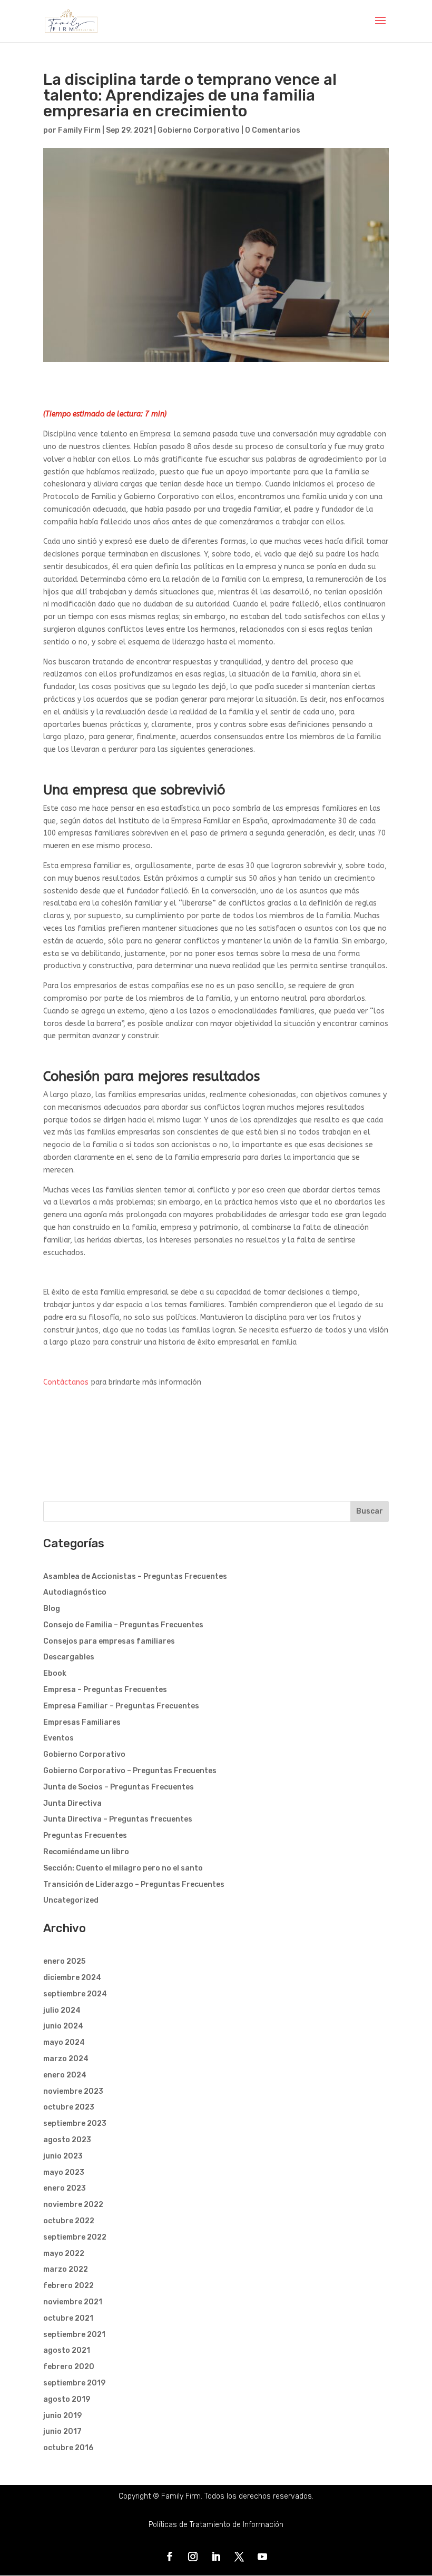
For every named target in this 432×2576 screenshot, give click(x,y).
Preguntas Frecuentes (85, 1836)
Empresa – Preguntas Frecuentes (105, 1690)
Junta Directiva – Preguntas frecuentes (118, 1819)
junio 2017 (62, 2431)
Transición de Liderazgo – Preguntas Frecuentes (134, 1884)
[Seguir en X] (239, 2557)
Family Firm (79, 130)
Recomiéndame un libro (86, 1852)
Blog (52, 1609)
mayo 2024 (64, 2042)
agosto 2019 (67, 2399)
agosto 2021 (67, 2350)
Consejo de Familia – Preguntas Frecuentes (123, 1625)
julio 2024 (62, 2010)
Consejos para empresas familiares (109, 1641)
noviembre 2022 (73, 2205)
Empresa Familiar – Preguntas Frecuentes (121, 1706)
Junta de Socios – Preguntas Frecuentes (119, 1787)
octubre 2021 (68, 2318)
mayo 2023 (64, 2172)
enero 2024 (65, 2075)
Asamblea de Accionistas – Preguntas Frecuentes (135, 1577)
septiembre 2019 (74, 2383)
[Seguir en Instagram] (193, 2557)
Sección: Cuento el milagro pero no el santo (123, 1868)
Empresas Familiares (82, 1722)
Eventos (58, 1738)
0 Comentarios (273, 130)
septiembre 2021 (74, 2335)
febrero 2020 (69, 2367)
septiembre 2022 (75, 2237)
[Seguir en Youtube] (262, 2557)
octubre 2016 (68, 2448)
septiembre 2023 (75, 2124)
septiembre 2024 (75, 1994)
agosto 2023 (67, 2140)
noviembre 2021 (73, 2302)
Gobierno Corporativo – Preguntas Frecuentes (130, 1771)
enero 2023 (65, 2188)
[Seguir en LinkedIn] (216, 2557)
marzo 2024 (66, 2059)
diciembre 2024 (72, 1978)
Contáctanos (66, 1382)
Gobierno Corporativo (199, 130)
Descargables (69, 1657)
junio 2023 (63, 2156)
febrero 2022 (68, 2286)
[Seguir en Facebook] (170, 2557)
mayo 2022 (64, 2254)
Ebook (55, 1673)
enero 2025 (64, 1961)
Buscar (370, 1511)
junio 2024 (63, 2026)
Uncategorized (71, 1900)
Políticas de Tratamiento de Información (216, 2525)
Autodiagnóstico (75, 1592)
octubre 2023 (69, 2107)
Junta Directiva (72, 1803)
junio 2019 (62, 2416)
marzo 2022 (66, 2269)
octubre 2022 (69, 2221)
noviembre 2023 (73, 2091)
